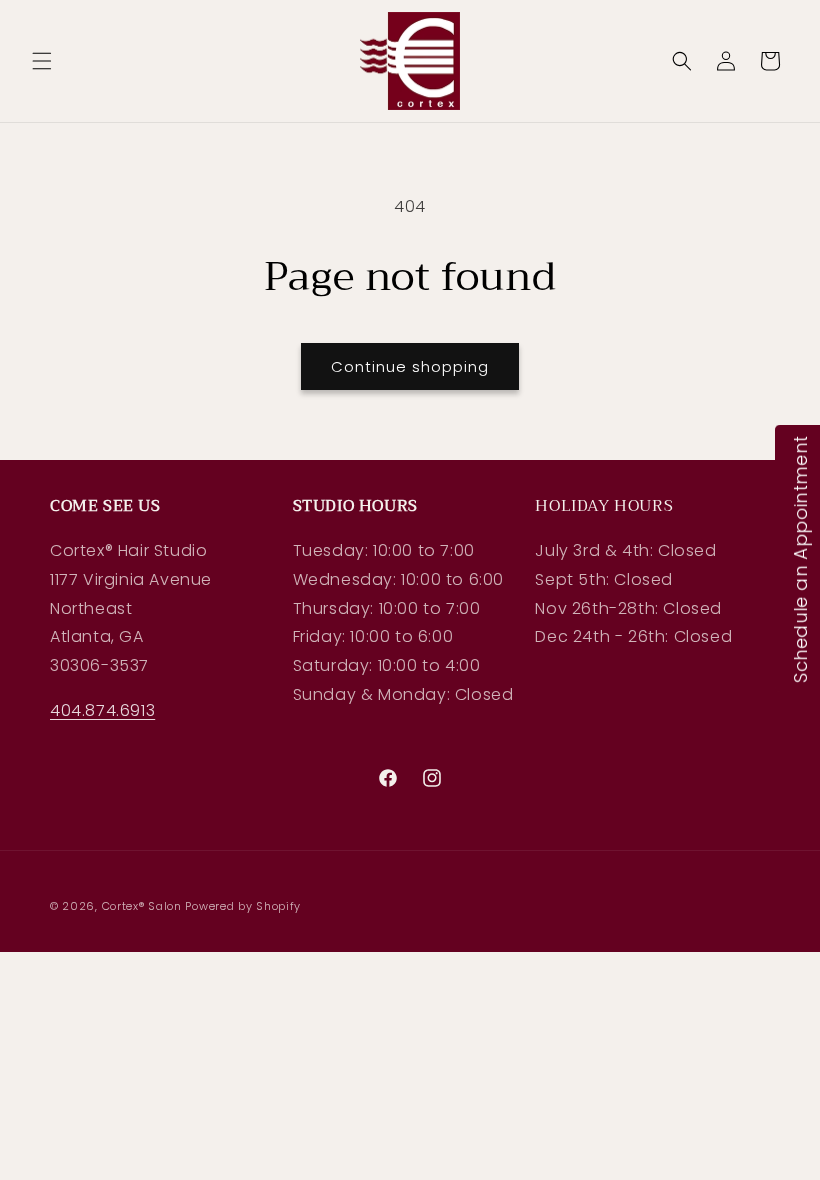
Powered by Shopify (243, 906)
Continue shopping (410, 366)
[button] (42, 61)
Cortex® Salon (142, 906)
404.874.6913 (102, 710)
